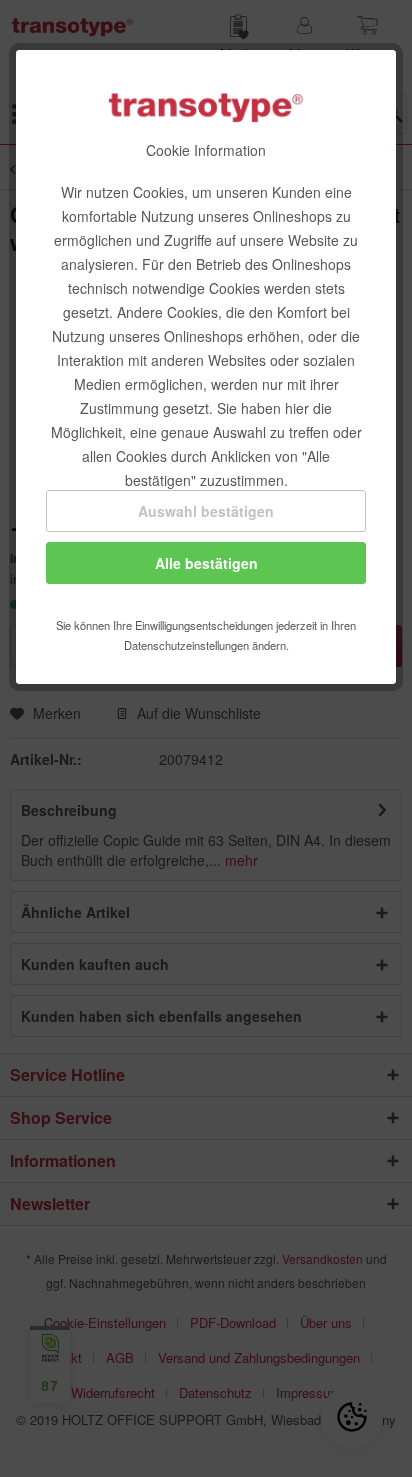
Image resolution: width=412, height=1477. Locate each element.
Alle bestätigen (206, 563)
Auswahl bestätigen (206, 511)
